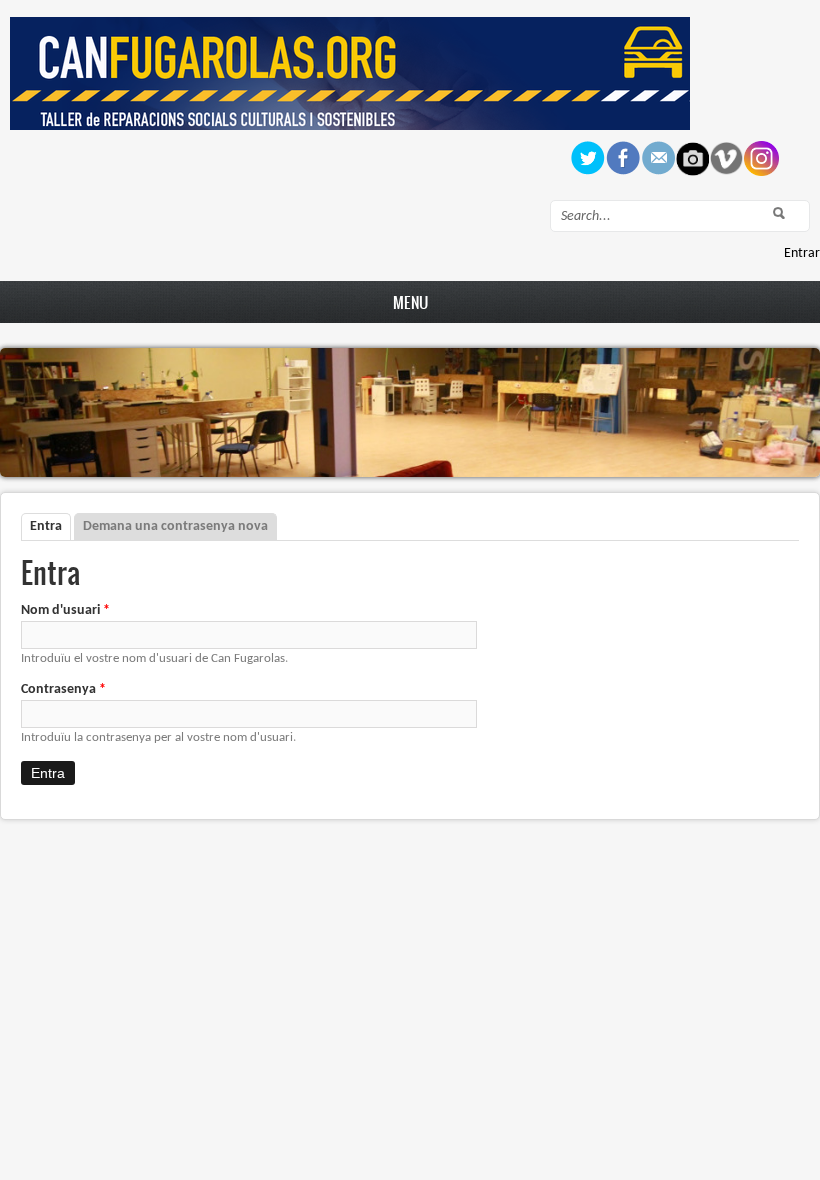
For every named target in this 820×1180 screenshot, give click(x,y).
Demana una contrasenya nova (175, 526)
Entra (50, 526)
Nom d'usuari (65, 610)
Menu (410, 302)
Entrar (802, 253)
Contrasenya (63, 689)
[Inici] (350, 126)
